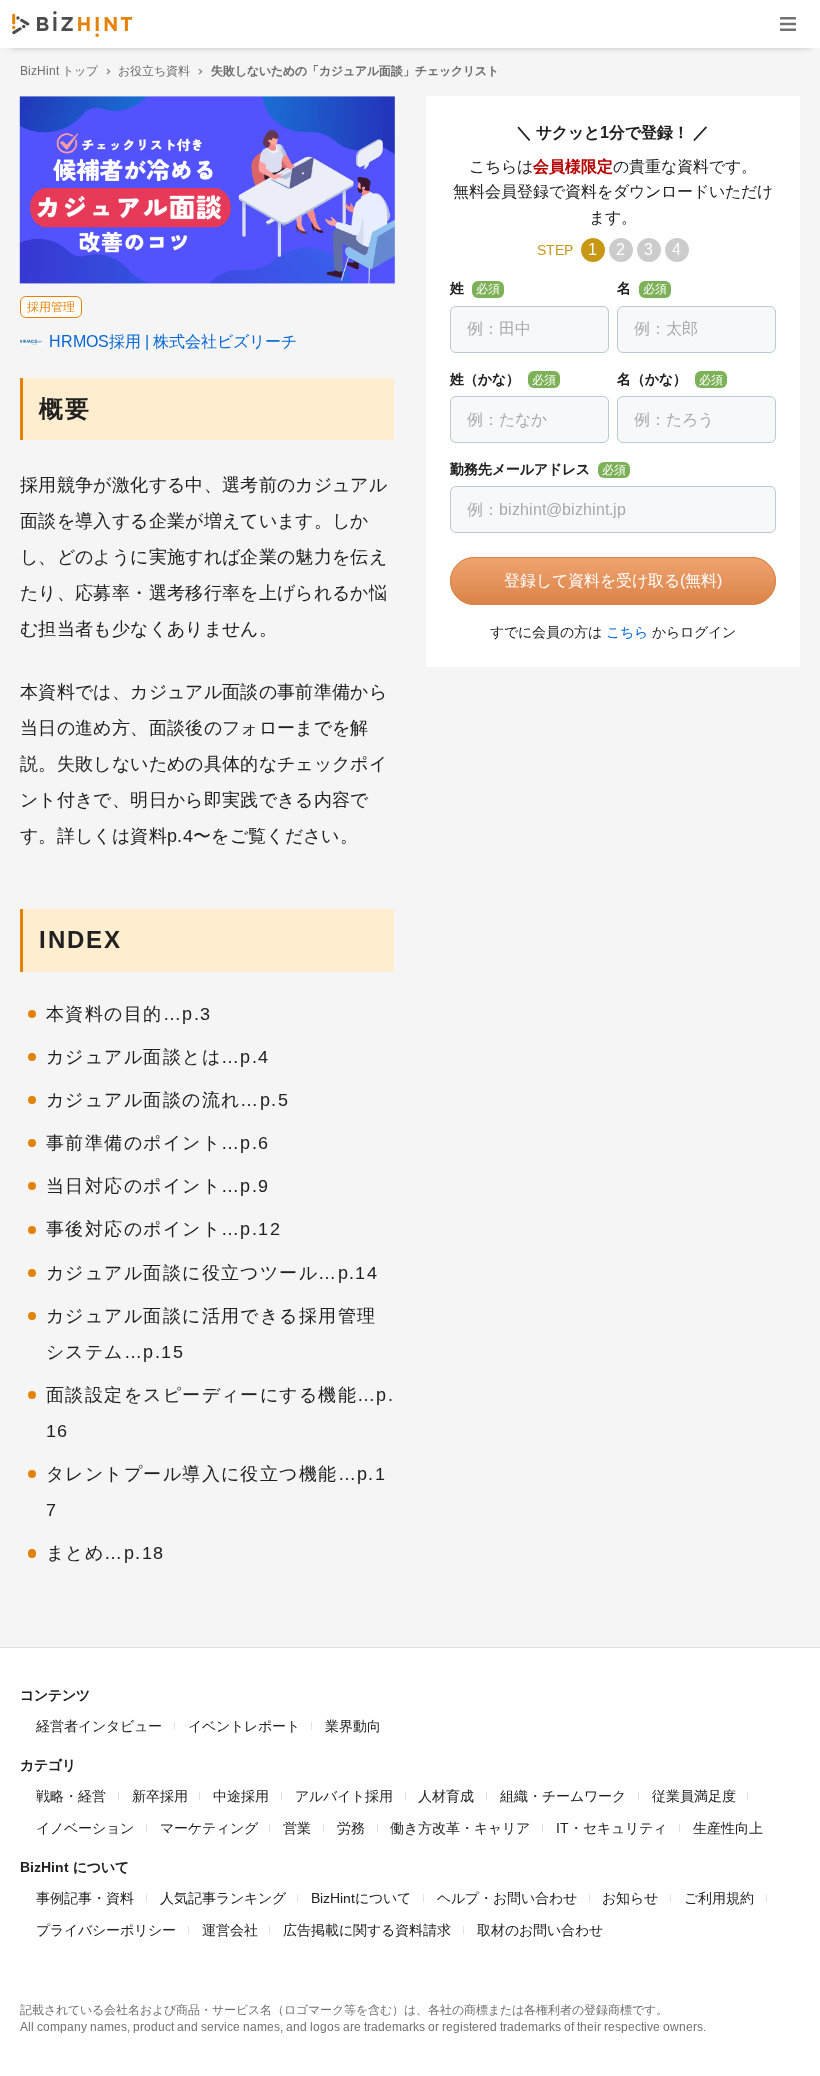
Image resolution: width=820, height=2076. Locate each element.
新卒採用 (160, 1796)
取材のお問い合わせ (540, 1930)
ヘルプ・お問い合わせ (507, 1898)
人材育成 (446, 1796)
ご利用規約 (719, 1898)
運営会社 (230, 1930)
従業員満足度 (694, 1796)
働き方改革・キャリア (460, 1828)
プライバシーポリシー (106, 1930)
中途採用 (241, 1796)
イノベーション (85, 1828)
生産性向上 (728, 1828)
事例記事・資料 (85, 1898)
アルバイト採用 (344, 1796)
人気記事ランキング (223, 1898)
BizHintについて (361, 1898)
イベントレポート (244, 1726)
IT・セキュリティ (611, 1828)
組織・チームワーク (563, 1796)
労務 (351, 1828)
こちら (627, 632)
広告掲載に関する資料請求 (367, 1930)
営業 (297, 1828)
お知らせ (630, 1898)
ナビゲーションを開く (788, 23)
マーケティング (209, 1828)
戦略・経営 (71, 1796)
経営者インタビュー (99, 1726)
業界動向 (353, 1726)
